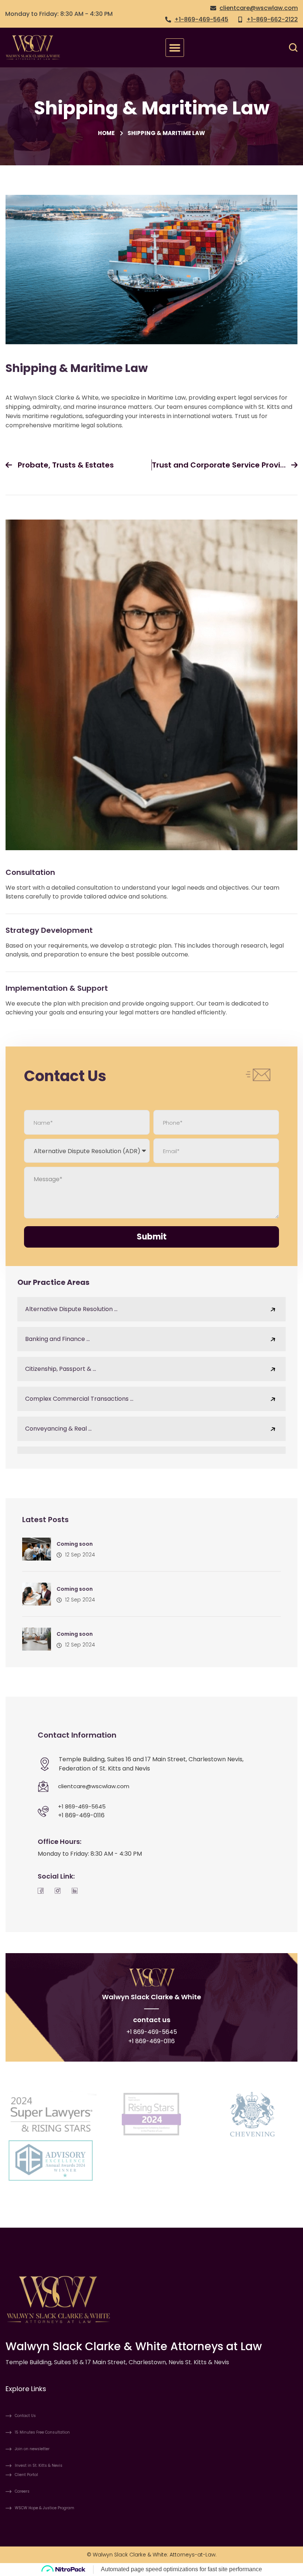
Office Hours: (59, 1842)
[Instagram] (58, 1890)
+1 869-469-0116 (81, 1815)
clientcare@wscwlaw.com (94, 1786)
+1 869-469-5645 (82, 1806)
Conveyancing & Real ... (58, 1429)
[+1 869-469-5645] (43, 1811)
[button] (175, 48)
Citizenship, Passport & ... (61, 1369)
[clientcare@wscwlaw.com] (43, 1786)
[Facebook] (41, 1890)
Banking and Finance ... (57, 1339)
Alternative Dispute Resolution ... (71, 1309)
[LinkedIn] (75, 1890)
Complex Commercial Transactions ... (79, 1399)
